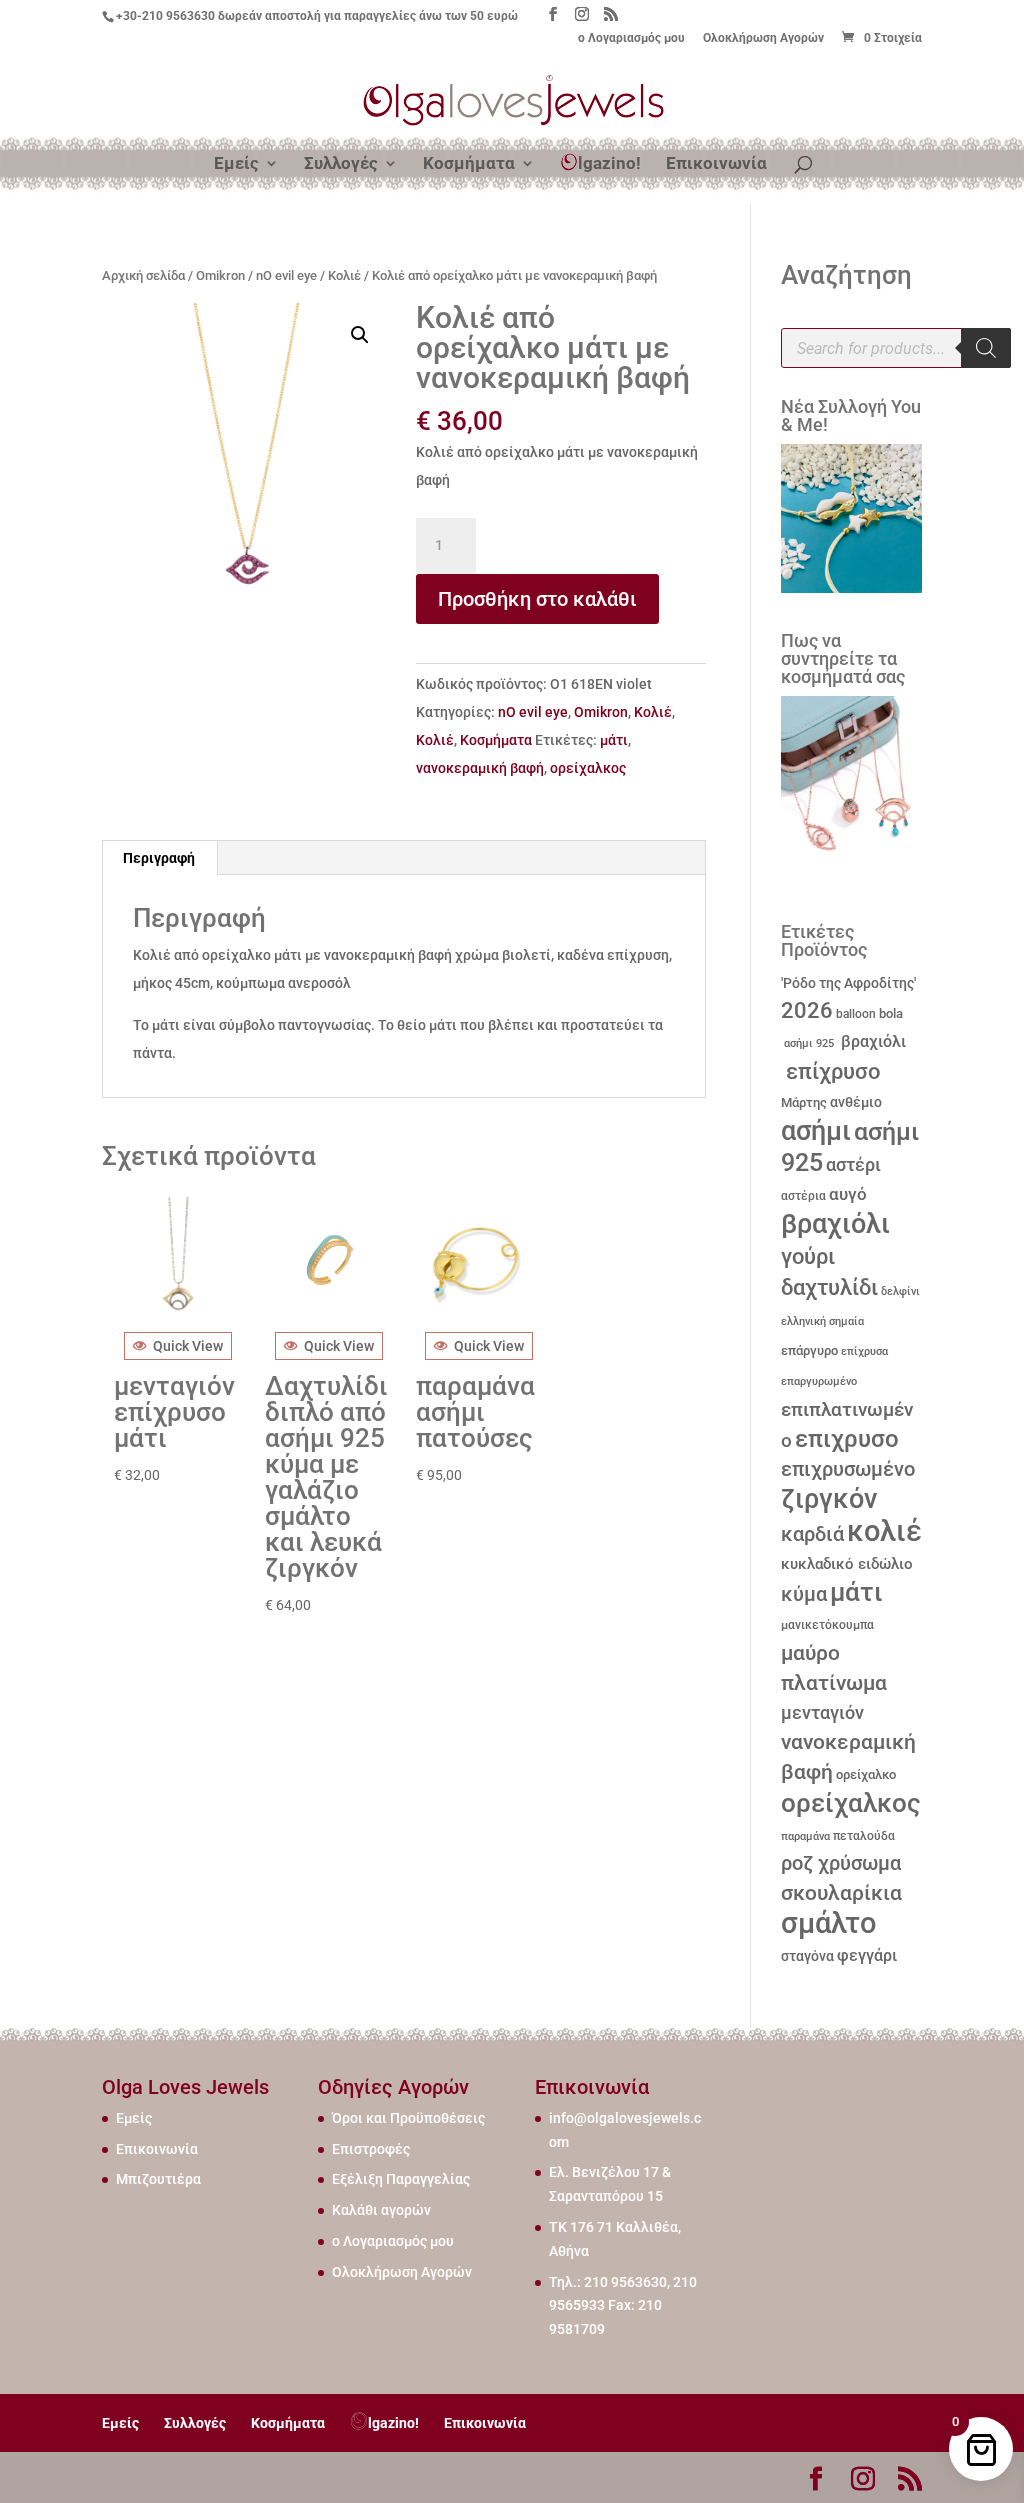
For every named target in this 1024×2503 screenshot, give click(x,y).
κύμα (804, 1594)
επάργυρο (809, 1350)
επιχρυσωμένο (848, 1469)
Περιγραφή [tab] (159, 858)
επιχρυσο (847, 1439)
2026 (807, 1010)
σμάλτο (828, 1923)
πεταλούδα (864, 1836)
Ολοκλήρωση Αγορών (763, 38)
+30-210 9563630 (165, 16)
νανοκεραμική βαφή (480, 768)
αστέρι (853, 1164)
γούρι (808, 1256)
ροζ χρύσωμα (841, 1863)
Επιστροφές (371, 2149)
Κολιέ (344, 275)
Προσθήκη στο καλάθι (537, 599)
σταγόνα (807, 1956)
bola (891, 1013)
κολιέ (884, 1531)
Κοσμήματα (469, 164)
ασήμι (816, 1131)
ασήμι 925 (807, 1043)
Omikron (220, 275)
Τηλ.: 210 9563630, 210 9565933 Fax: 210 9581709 (623, 2306)
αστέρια (803, 1196)
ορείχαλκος (588, 768)
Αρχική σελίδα (143, 275)
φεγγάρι (867, 1955)
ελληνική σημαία (822, 1321)
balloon (856, 1014)
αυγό (848, 1194)
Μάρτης (804, 1102)
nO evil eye (286, 275)
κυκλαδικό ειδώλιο (847, 1564)
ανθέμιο (856, 1102)
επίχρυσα (864, 1351)
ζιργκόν (829, 1499)
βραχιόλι (871, 1041)
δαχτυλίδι (829, 1287)
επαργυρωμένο (819, 1381)
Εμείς (236, 164)
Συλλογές (341, 164)
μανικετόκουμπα (827, 1625)
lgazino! (609, 163)
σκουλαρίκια (841, 1893)
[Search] (986, 348)
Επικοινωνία (716, 164)
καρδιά (812, 1534)
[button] (360, 335)
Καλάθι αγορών (381, 2210)
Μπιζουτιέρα (158, 2179)
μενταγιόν (822, 1712)
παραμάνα (805, 1836)
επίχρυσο (830, 1071)
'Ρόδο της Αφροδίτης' (848, 983)
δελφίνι (900, 1291)
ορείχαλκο (866, 1774)
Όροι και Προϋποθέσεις (408, 2118)
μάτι (614, 740)
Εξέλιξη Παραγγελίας (401, 2179)
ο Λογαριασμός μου (631, 38)
